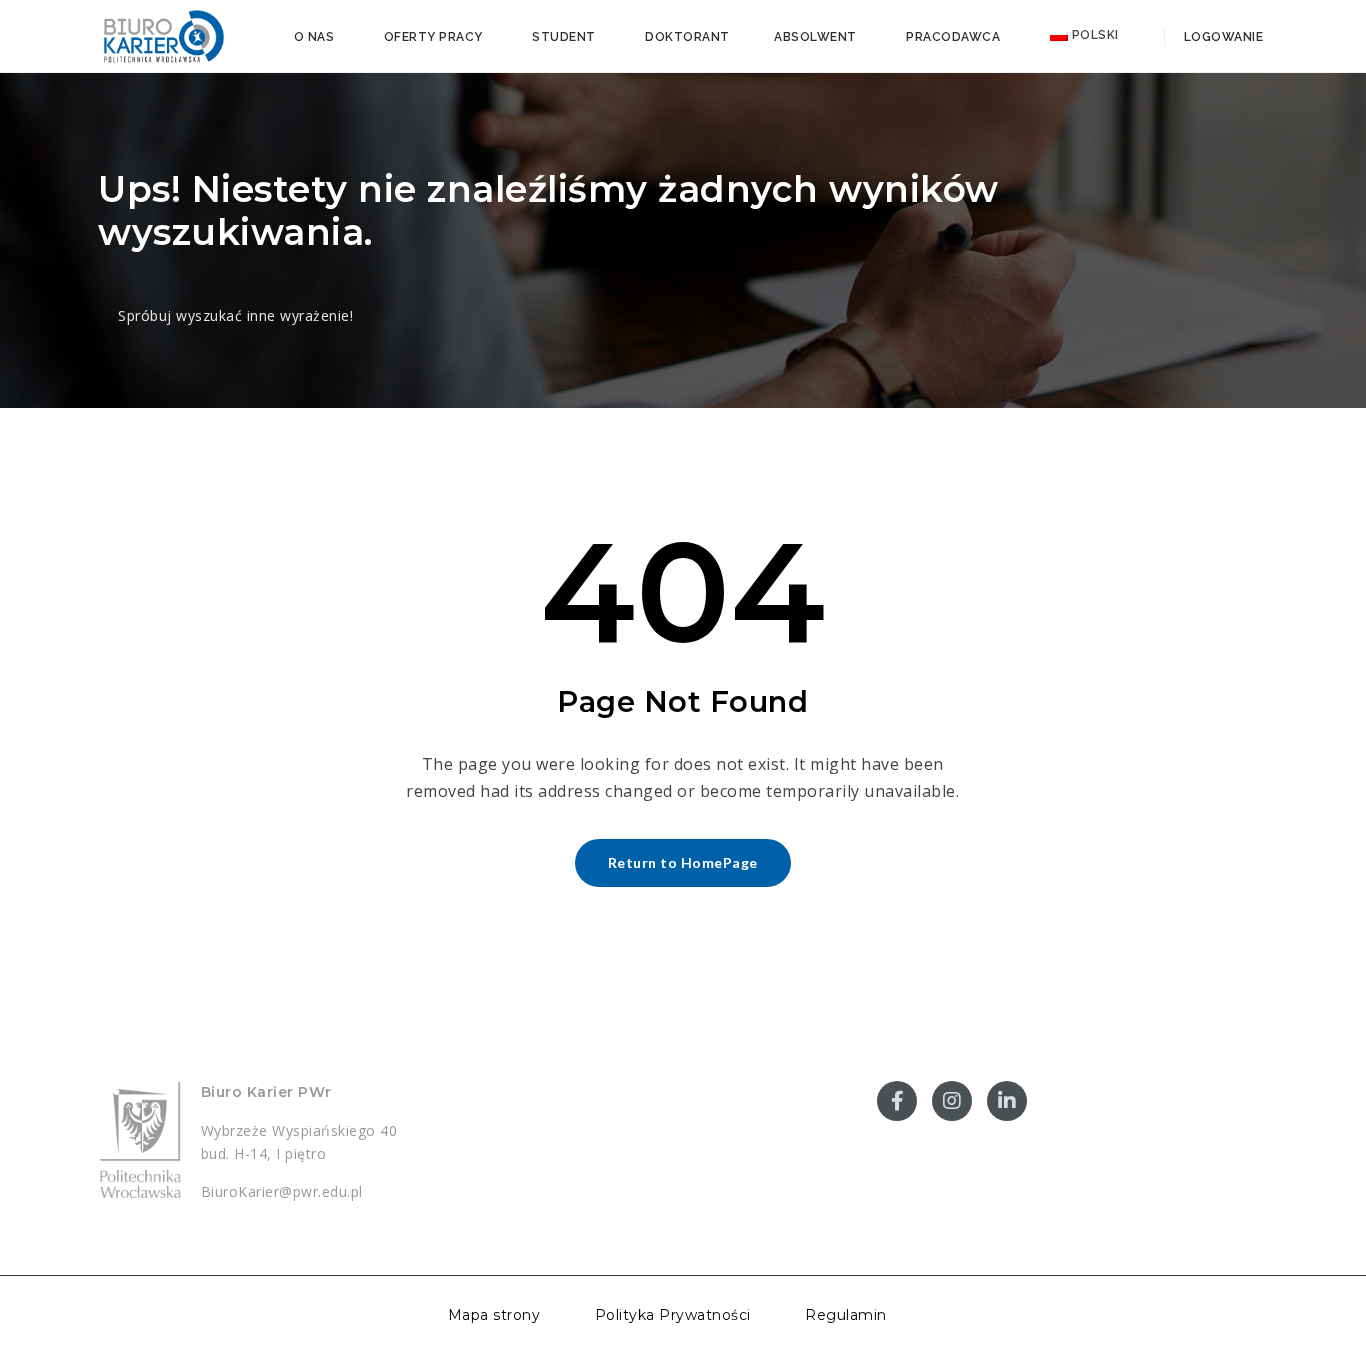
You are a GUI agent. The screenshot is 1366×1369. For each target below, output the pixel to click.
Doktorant (687, 37)
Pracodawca (953, 37)
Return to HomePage (683, 862)
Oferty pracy (433, 37)
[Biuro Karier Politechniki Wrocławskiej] (163, 35)
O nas (314, 37)
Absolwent (815, 37)
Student (564, 37)
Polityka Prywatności (673, 1315)
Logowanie (1221, 37)
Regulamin (846, 1315)
